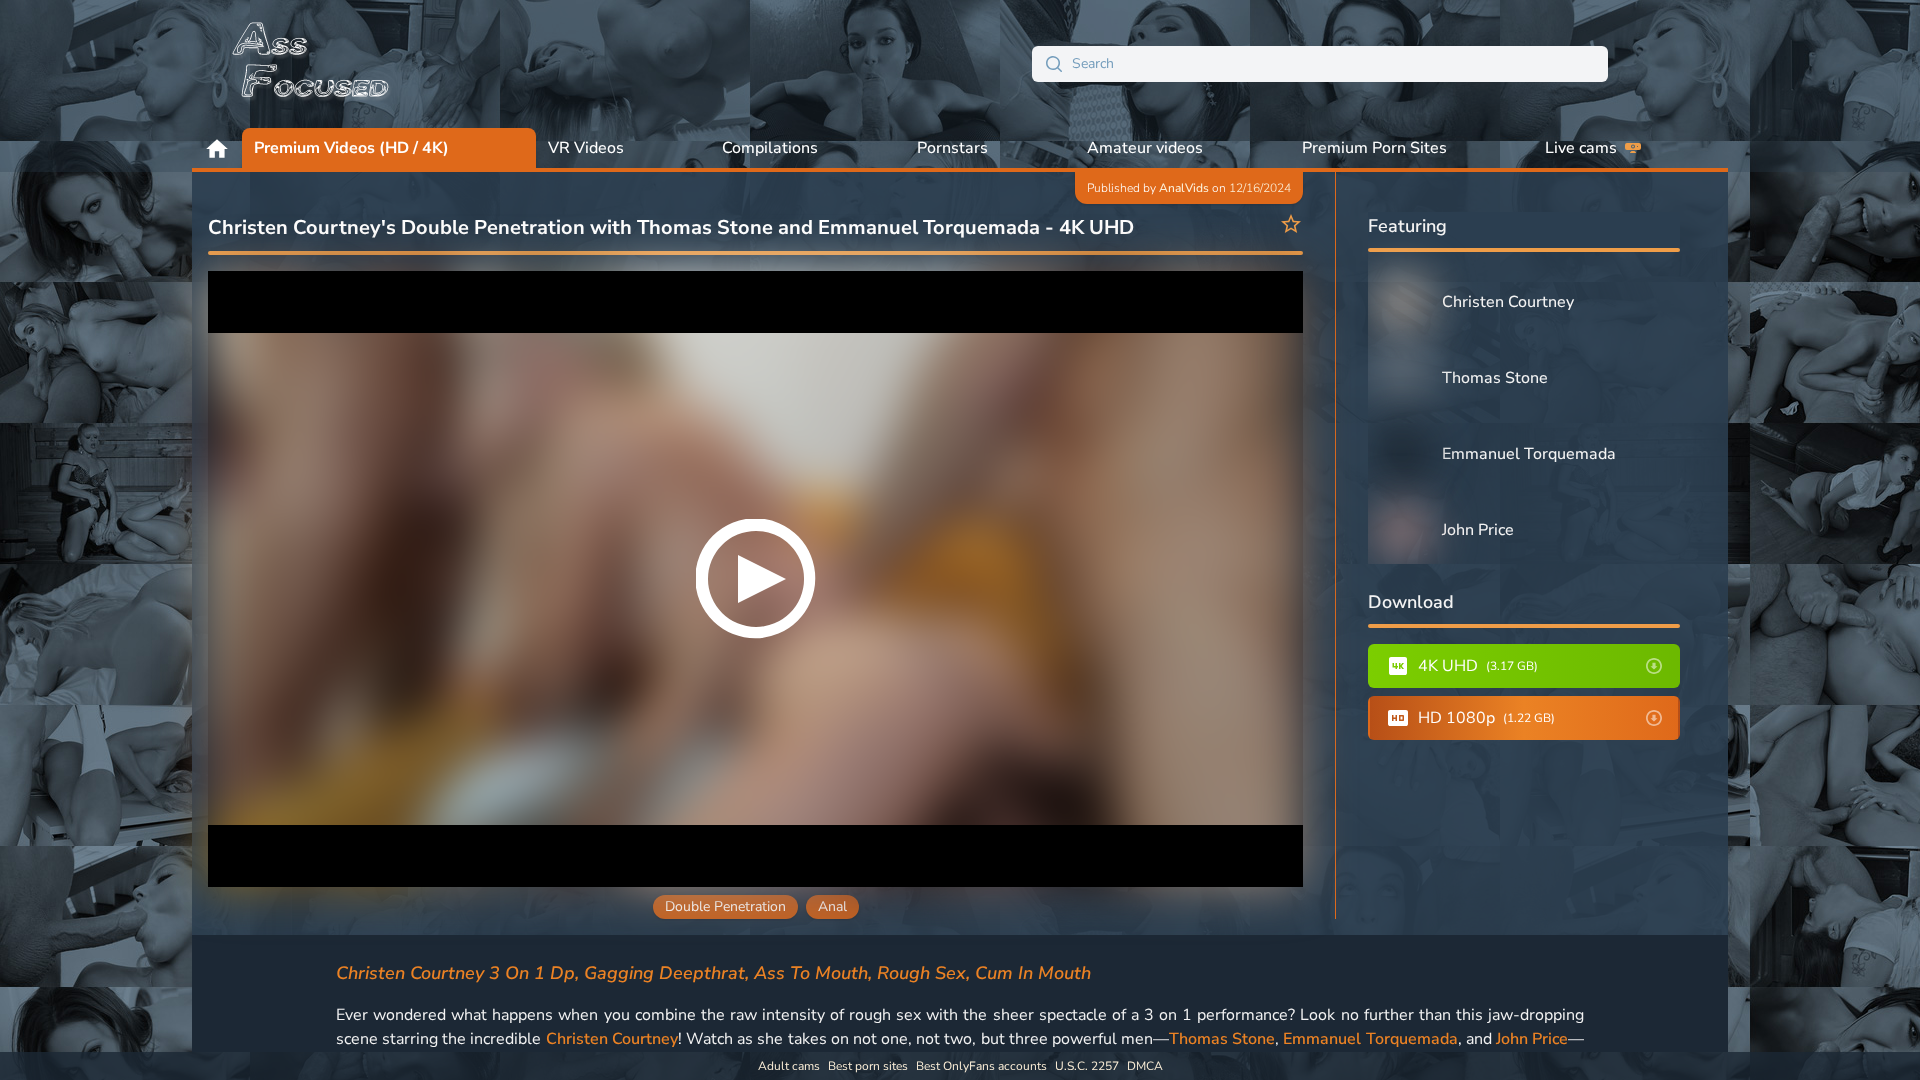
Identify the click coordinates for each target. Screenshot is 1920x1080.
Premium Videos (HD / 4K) (351, 148)
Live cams (1581, 148)
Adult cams (789, 1066)
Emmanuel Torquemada (1370, 1039)
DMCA (1145, 1066)
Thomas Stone (1222, 1039)
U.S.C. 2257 (1087, 1066)
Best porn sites (868, 1066)
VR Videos (586, 148)
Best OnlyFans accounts (981, 1066)
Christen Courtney (612, 1039)
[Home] (312, 64)
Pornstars (952, 148)
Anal (832, 906)
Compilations (770, 148)
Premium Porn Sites (1374, 148)
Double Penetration (725, 906)
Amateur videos (1145, 148)
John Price (1532, 1039)
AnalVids (1184, 188)
